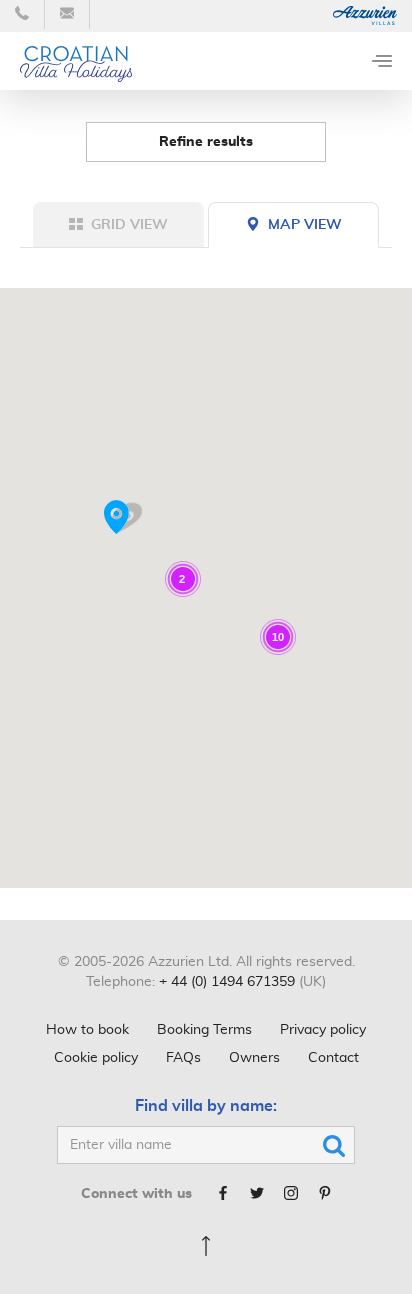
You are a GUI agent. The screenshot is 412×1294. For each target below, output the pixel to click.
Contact (333, 1058)
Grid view (129, 225)
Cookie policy (96, 1058)
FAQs (183, 1058)
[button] (123, 517)
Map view (305, 225)
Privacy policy (323, 1030)
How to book (87, 1030)
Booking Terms (204, 1030)
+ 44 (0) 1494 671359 (227, 982)
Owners (254, 1058)
